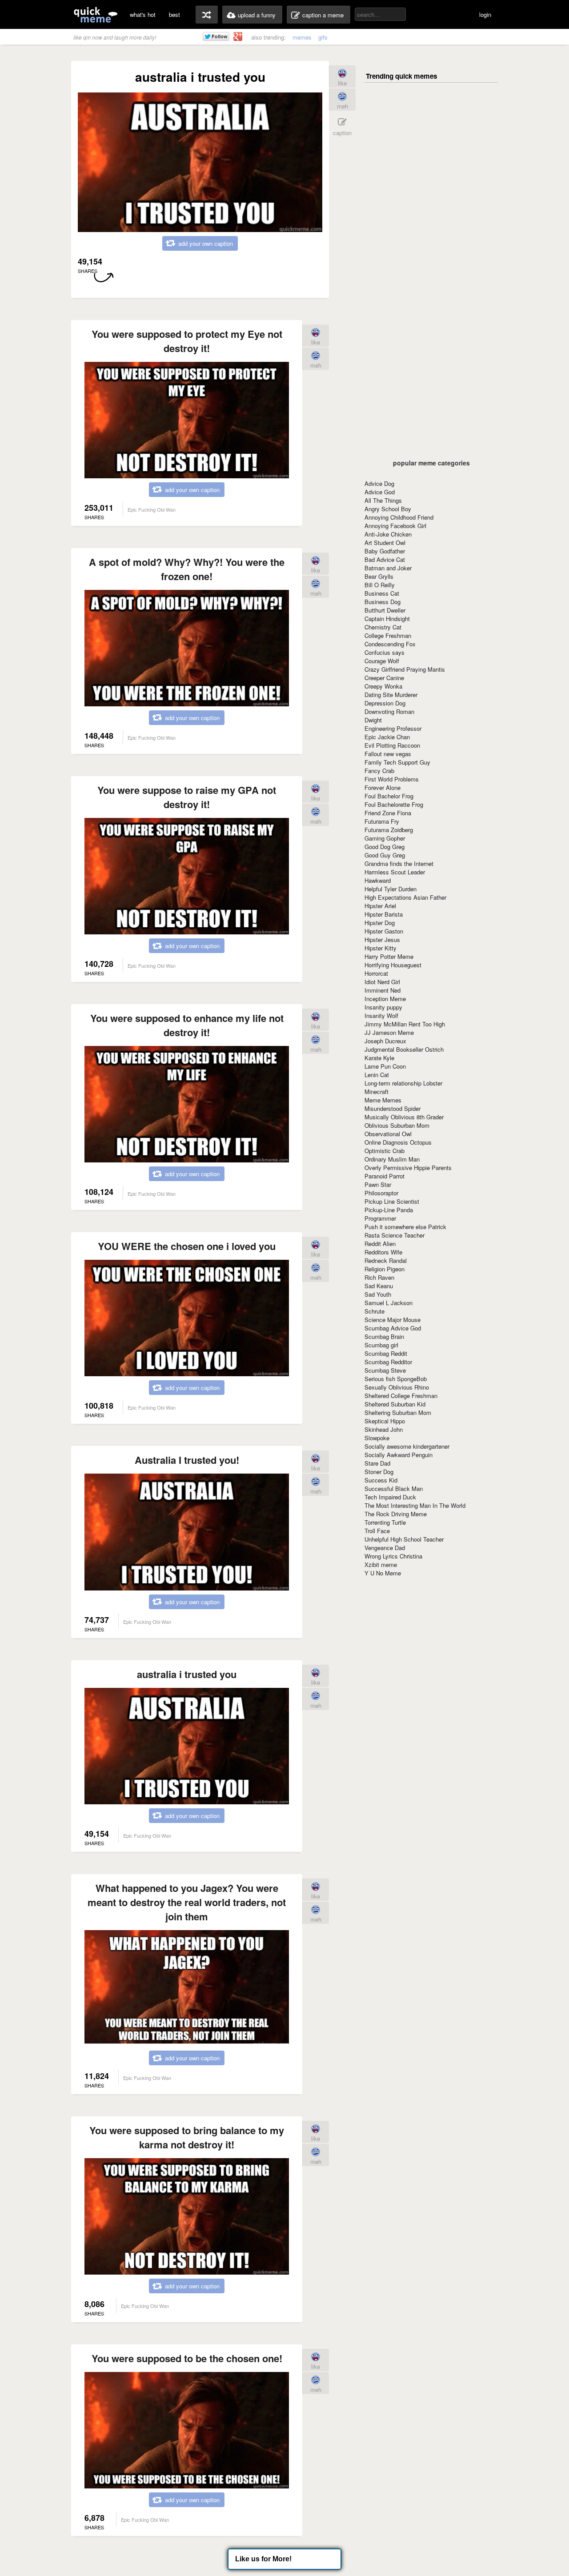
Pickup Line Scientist (392, 1201)
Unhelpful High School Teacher (404, 1539)
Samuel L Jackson (389, 1303)
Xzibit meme (381, 1564)
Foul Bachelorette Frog (394, 804)
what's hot (143, 14)
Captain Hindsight (387, 619)
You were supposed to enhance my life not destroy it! (187, 1025)
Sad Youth (378, 1294)
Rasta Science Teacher (395, 1235)
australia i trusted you (187, 1674)
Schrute (375, 1311)
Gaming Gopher (385, 838)
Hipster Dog (380, 923)
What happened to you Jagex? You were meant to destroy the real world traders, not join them (187, 1902)
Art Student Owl (385, 543)
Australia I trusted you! (187, 1460)
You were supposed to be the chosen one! (187, 2358)
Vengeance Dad (385, 1548)
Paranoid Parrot (385, 1176)
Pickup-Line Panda (389, 1210)
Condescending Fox (390, 644)
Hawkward (378, 880)
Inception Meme (385, 999)
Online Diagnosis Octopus (398, 1142)
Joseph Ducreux (385, 1041)
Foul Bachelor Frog (389, 796)
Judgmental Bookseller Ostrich (404, 1049)
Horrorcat (376, 973)
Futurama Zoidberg (389, 830)
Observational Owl (388, 1134)
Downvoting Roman (389, 711)
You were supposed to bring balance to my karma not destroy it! (187, 2137)
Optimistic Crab (385, 1151)
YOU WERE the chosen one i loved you (187, 1246)
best (174, 14)
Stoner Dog (379, 1472)
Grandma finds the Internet (399, 863)
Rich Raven (379, 1277)
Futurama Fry (382, 821)
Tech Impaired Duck (390, 1497)
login (485, 14)
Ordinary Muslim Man (392, 1159)
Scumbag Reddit (386, 1353)
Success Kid (381, 1480)
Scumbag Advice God (393, 1328)
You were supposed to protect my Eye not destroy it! (187, 341)
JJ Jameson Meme (389, 1032)
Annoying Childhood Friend (399, 517)
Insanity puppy (383, 1007)
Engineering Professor (393, 728)
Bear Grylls (379, 576)
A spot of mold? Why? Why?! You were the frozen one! (187, 569)
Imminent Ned (383, 990)
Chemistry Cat (383, 627)
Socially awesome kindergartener (407, 1446)
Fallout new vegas (388, 754)
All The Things (383, 500)
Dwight (373, 720)
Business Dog (383, 602)
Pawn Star (378, 1184)
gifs (323, 37)
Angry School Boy (388, 509)
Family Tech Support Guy (397, 762)
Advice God (380, 492)
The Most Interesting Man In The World (415, 1505)
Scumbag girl (381, 1345)
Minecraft (377, 1092)
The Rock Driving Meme (396, 1514)
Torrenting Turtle (385, 1522)
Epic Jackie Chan (387, 737)
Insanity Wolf (381, 1016)
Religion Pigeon (385, 1269)
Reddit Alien (380, 1244)
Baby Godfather (385, 551)
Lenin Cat (377, 1075)
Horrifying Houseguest (393, 965)
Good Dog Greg (385, 847)
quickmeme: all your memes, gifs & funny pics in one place (96, 14)
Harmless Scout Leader (395, 872)
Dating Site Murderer (391, 695)
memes (302, 37)
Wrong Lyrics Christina (393, 1556)
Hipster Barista (384, 914)
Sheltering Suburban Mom (398, 1412)
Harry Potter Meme (389, 956)
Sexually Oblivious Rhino (397, 1387)
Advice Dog (379, 483)
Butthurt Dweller (385, 610)
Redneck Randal (386, 1260)
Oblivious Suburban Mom (397, 1125)
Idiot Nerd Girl (382, 982)
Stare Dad (377, 1463)
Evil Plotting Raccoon (392, 745)
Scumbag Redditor (388, 1362)
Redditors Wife (383, 1252)
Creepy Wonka (383, 686)
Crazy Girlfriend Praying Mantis (405, 669)
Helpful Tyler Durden (391, 889)
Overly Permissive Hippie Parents (408, 1168)
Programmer (380, 1218)
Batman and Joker (388, 568)
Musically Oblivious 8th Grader (404, 1117)
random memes (207, 15)
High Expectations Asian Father (405, 897)
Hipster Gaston (384, 931)
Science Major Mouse (393, 1320)
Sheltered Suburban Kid (395, 1404)
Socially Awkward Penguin (399, 1455)
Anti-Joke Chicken (388, 534)
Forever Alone (383, 787)
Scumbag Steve (385, 1370)
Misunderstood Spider (393, 1108)
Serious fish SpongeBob (396, 1379)
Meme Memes (383, 1100)
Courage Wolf (382, 661)
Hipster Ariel (380, 906)
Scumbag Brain (384, 1336)
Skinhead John (384, 1429)
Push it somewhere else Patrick (405, 1227)
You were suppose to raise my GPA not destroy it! (187, 797)
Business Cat (382, 593)
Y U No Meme (383, 1573)
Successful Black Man (394, 1488)
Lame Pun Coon (385, 1066)
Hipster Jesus (382, 939)
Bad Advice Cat (385, 559)
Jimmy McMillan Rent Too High (405, 1024)
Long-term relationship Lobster (403, 1083)
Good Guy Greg (385, 855)
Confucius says (385, 652)
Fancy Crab (379, 771)
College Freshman (388, 635)
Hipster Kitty (381, 948)
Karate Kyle (379, 1058)
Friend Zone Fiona (388, 813)
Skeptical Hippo (385, 1421)
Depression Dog (385, 703)
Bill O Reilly (380, 585)
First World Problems (392, 779)
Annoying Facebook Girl (395, 526)
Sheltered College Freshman (401, 1396)
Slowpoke (377, 1438)
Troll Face (377, 1531)
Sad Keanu (379, 1286)
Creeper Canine (384, 678)
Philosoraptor (381, 1193)
